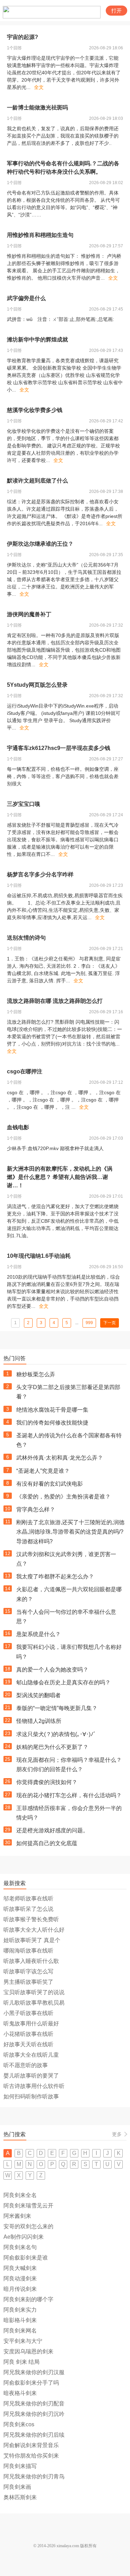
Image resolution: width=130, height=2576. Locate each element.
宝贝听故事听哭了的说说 (34, 1992)
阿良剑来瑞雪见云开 (28, 2206)
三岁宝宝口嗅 (24, 804)
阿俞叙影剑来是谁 (26, 2258)
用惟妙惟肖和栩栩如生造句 (40, 235)
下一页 (110, 1323)
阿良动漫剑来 (20, 2278)
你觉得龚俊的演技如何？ (47, 1782)
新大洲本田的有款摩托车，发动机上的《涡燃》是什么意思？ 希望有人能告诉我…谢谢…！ (60, 1177)
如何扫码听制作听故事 (31, 2096)
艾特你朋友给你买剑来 (31, 2456)
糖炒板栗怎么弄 (36, 1374)
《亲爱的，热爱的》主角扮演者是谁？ (63, 1497)
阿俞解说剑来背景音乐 (31, 2445)
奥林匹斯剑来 (20, 2497)
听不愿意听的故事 (26, 2065)
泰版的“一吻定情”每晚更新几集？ (57, 1708)
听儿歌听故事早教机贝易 (34, 2003)
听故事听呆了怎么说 (28, 1909)
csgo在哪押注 (25, 1071)
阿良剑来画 (17, 2487)
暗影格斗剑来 (20, 2320)
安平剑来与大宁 (23, 2341)
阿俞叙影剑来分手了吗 (31, 2383)
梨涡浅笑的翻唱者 (38, 1695)
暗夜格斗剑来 (20, 2393)
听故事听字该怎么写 (28, 1971)
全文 (39, 87)
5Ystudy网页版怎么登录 (37, 685)
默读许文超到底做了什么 (37, 481)
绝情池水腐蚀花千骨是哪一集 (52, 1410)
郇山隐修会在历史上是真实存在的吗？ (63, 1682)
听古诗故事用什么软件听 (34, 2086)
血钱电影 (18, 1127)
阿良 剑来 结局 (21, 2362)
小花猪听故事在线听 (28, 2034)
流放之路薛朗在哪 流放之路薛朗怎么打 (55, 1001)
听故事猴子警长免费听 (31, 1919)
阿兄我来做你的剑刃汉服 (34, 2372)
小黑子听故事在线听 (28, 2013)
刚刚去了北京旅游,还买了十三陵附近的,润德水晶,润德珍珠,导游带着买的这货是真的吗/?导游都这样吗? (70, 1532)
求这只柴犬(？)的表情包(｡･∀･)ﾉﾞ (56, 1734)
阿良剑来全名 (20, 2195)
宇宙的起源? (23, 37)
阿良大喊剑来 (20, 2268)
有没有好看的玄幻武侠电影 (50, 1484)
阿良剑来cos (19, 2424)
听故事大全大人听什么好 (34, 1930)
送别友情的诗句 (26, 938)
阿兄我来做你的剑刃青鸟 (34, 2476)
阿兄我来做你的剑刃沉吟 (34, 2414)
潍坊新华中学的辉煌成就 (37, 340)
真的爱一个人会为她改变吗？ (52, 1670)
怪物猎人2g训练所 (39, 1721)
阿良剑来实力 (20, 2310)
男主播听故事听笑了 (28, 1982)
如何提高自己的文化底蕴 (47, 1843)
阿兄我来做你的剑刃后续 (34, 2435)
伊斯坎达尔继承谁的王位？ (40, 544)
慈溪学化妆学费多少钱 (35, 410)
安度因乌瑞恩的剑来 (28, 2351)
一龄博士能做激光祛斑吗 (37, 108)
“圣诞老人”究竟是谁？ (43, 1471)
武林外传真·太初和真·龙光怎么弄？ (60, 1458)
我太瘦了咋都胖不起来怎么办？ (55, 1576)
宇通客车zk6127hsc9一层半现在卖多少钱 (59, 748)
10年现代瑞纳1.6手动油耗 (39, 1256)
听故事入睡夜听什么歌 (31, 1961)
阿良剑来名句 (20, 2247)
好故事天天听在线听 (28, 2044)
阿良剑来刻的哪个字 (28, 2299)
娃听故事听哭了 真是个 (32, 1940)
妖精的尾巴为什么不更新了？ (52, 1747)
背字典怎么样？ (36, 1509)
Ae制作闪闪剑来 (24, 2237)
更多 (117, 2134)
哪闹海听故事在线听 (28, 1951)
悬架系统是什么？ (38, 1634)
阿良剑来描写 (20, 2466)
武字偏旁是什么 (26, 298)
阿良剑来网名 (20, 2331)
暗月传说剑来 (20, 2289)
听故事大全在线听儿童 (31, 2055)
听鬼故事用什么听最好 (31, 2024)
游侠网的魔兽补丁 (29, 614)
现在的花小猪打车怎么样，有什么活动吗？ (69, 1795)
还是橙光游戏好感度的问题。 (52, 1830)
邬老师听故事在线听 (28, 1898)
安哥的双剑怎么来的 (28, 2226)
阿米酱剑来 (17, 2216)
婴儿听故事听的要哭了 (31, 2076)
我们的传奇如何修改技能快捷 (52, 1423)
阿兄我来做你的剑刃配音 (34, 2404)
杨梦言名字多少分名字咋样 (40, 874)
